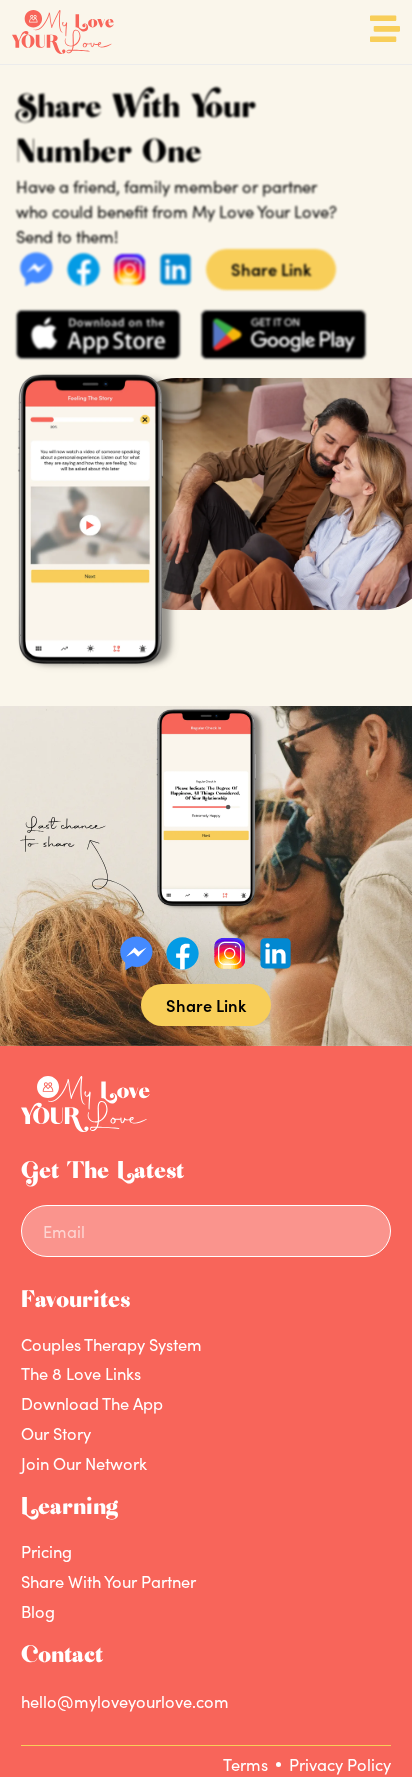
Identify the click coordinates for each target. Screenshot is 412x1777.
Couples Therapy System (111, 1344)
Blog (38, 1611)
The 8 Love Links (81, 1374)
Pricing (46, 1552)
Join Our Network (84, 1463)
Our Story (56, 1433)
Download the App (92, 1404)
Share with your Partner (108, 1581)
